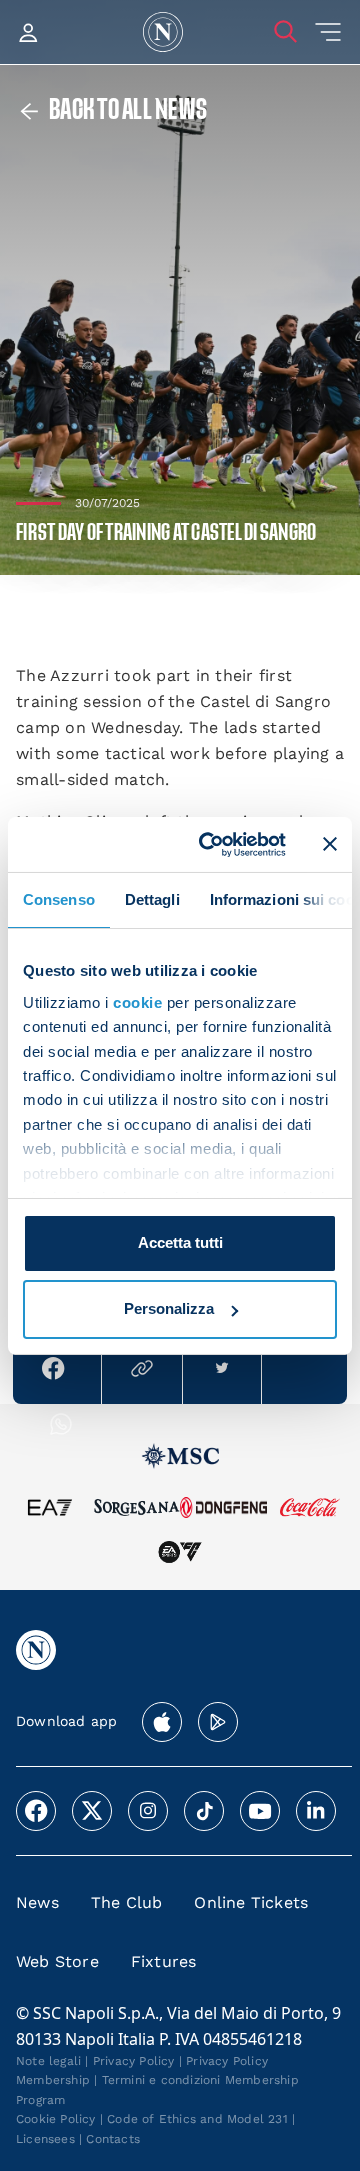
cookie (137, 1002)
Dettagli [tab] (152, 899)
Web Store (57, 1961)
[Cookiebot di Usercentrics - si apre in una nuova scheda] (211, 844)
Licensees (45, 2139)
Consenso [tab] (59, 899)
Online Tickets (251, 1902)
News (37, 1902)
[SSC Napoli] (163, 32)
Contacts (113, 2139)
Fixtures (164, 1961)
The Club (127, 1902)
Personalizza (169, 1308)
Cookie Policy (56, 2119)
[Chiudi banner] (330, 844)
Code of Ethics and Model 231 (197, 2119)
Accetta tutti (180, 1242)
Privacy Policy (134, 2061)
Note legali (48, 2061)
